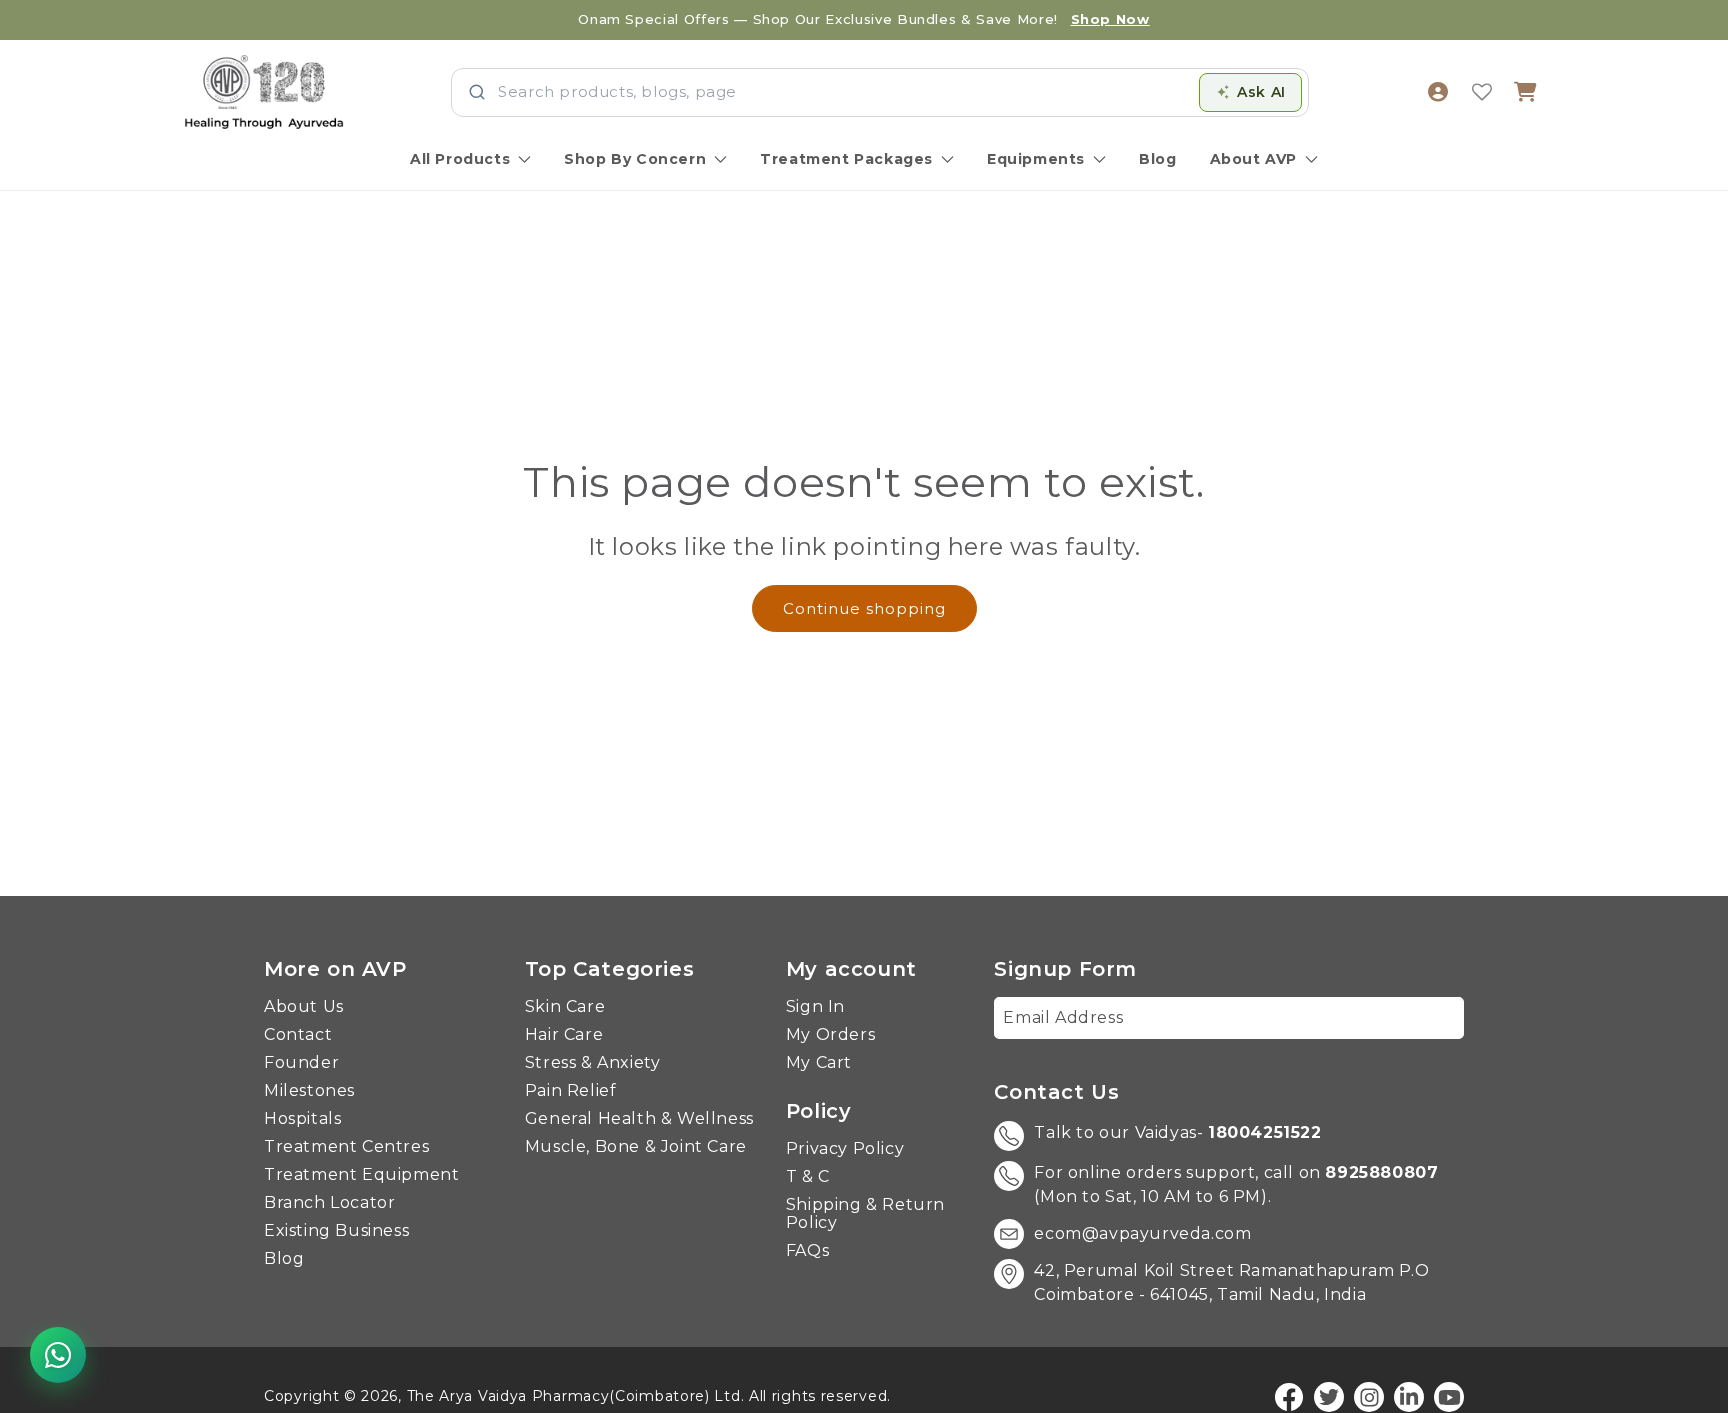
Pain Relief (571, 1091)
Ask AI (1261, 92)
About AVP (1253, 159)
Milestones (309, 1091)
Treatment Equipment (361, 1175)
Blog (1157, 159)
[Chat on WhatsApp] (58, 1355)
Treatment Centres (346, 1147)
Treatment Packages (846, 159)
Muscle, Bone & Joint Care (636, 1147)
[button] (1526, 92)
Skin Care (565, 1007)
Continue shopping (864, 608)
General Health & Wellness (639, 1119)
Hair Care (564, 1035)
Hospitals (302, 1119)
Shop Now (1110, 19)
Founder (301, 1063)
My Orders (830, 1035)
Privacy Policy (845, 1149)
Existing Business (336, 1231)
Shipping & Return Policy (865, 1214)
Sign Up (1416, 1017)
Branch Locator (329, 1203)
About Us (304, 1007)
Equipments (1036, 159)
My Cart (819, 1063)
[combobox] (842, 92)
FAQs (807, 1251)
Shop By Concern (635, 159)
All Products (460, 159)
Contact (298, 1035)
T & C (808, 1177)
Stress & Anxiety (593, 1063)
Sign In (815, 1007)
